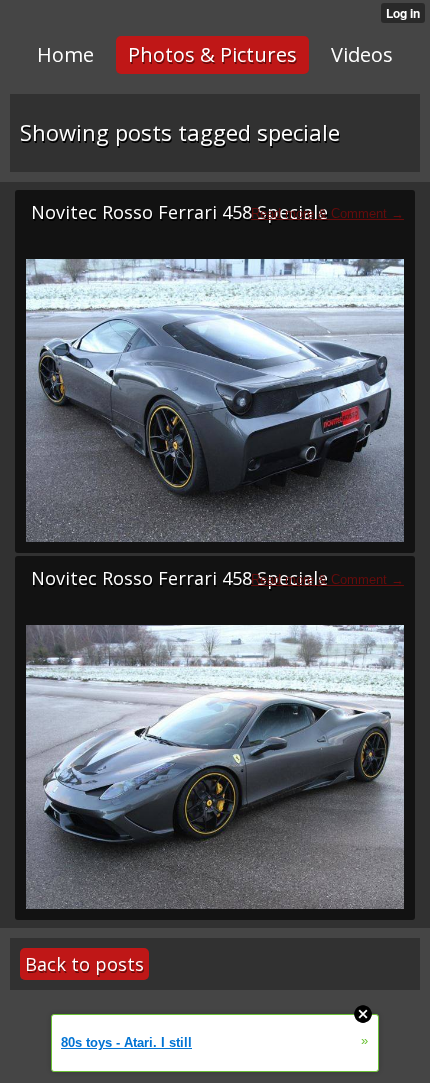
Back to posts (84, 964)
